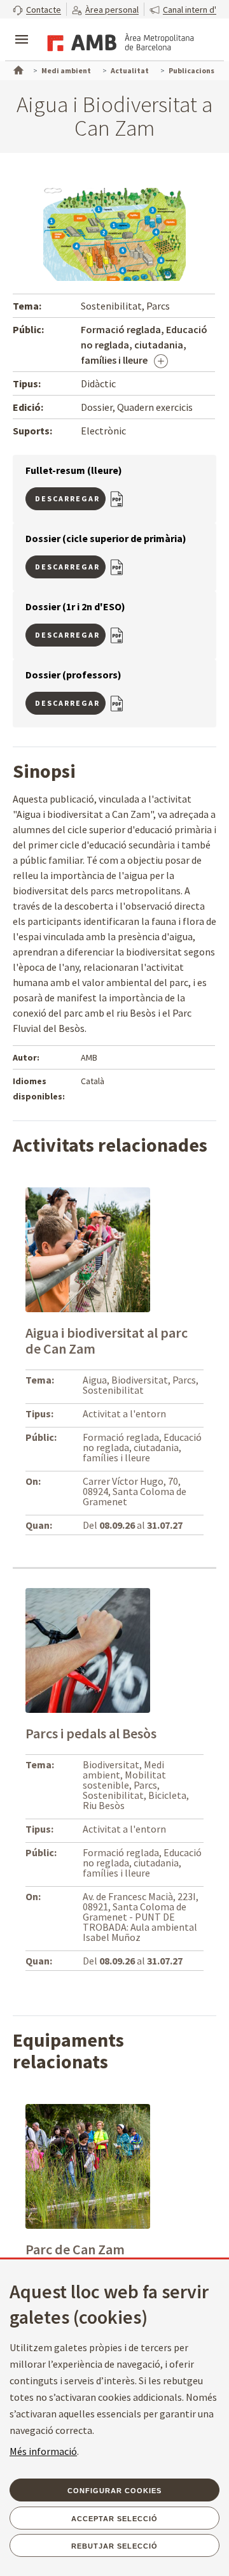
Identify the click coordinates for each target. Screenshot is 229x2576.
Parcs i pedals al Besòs (91, 1733)
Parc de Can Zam (75, 2249)
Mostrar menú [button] (22, 29)
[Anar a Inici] (17, 69)
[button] (37, 9)
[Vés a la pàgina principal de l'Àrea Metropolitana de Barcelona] (118, 41)
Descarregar (67, 498)
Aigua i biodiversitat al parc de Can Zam (107, 1341)
